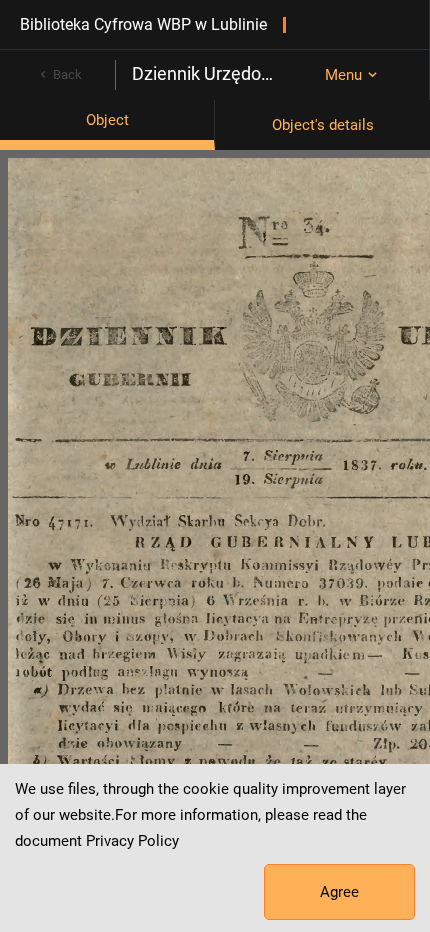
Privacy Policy (132, 841)
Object (107, 120)
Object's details (323, 125)
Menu (343, 75)
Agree (339, 892)
